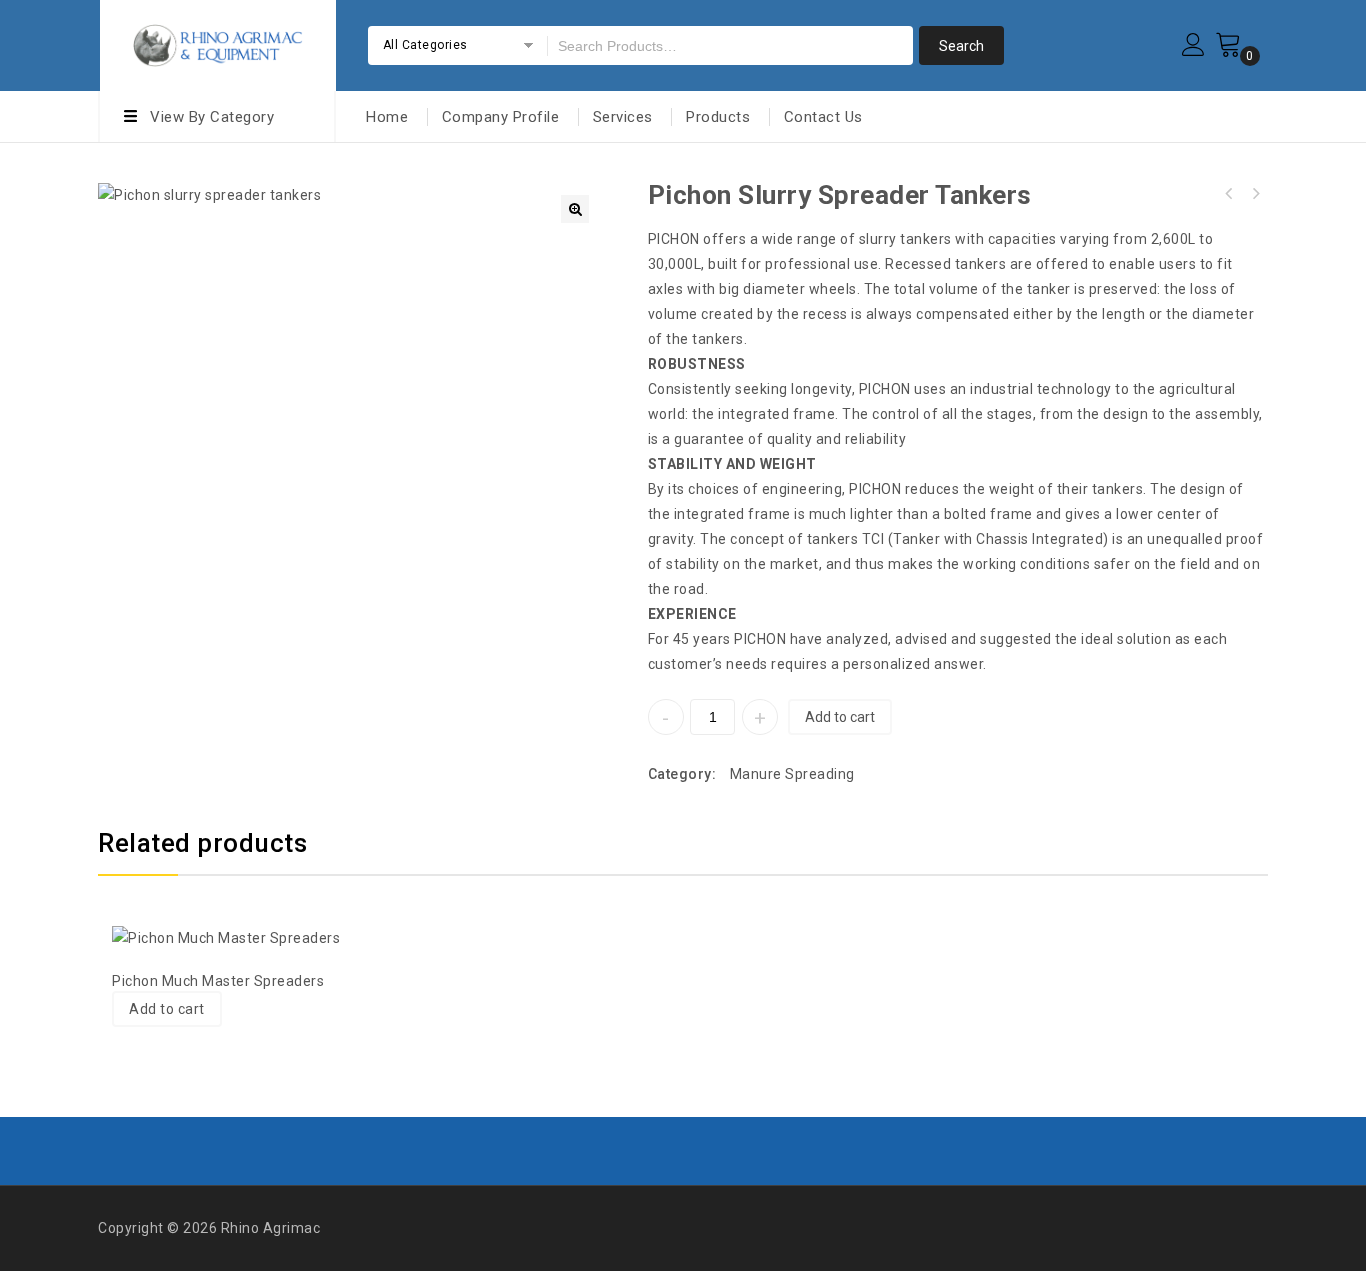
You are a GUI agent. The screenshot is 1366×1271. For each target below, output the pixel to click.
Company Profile (501, 117)
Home (387, 117)
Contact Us (823, 117)
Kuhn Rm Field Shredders (1229, 194)
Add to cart (840, 717)
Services (623, 117)
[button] (575, 209)
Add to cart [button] (167, 1009)
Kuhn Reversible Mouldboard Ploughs (1255, 194)
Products (718, 117)
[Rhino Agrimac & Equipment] (218, 42)
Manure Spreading (792, 774)
